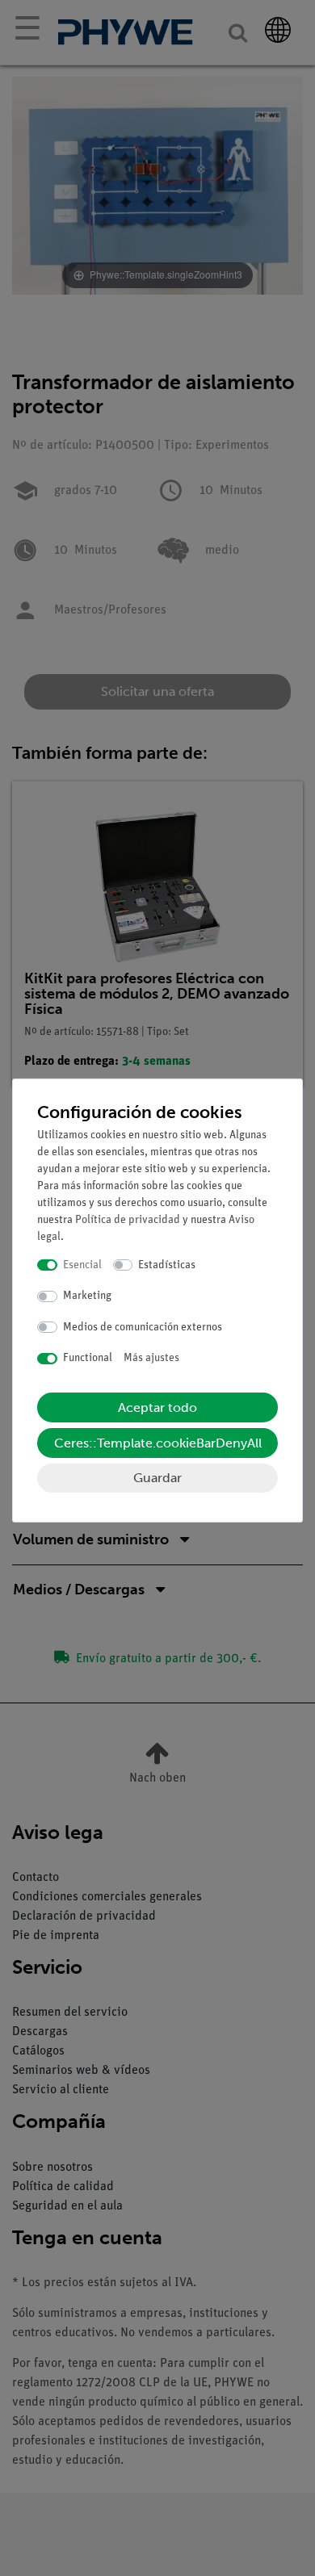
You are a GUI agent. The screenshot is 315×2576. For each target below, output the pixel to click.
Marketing (87, 1296)
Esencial (82, 1265)
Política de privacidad (128, 1220)
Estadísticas (167, 1265)
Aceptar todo (157, 1407)
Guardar (157, 1478)
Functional (88, 1358)
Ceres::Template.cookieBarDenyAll (158, 1443)
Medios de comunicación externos (143, 1328)
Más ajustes (151, 1358)
